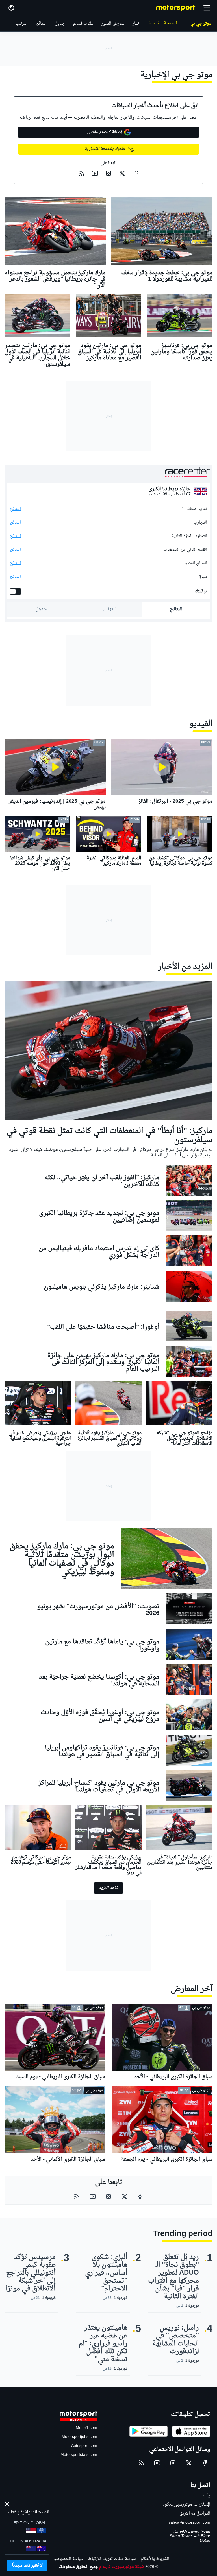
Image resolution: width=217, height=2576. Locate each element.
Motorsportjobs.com (79, 2437)
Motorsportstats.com (79, 2455)
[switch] (17, 591)
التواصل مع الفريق (195, 2514)
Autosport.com (84, 2446)
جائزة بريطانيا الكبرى (170, 489)
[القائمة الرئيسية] (207, 8)
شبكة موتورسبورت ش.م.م (122, 2567)
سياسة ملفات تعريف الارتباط (112, 2559)
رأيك (206, 2496)
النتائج (15, 509)
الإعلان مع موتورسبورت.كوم (186, 2505)
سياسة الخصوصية (68, 2559)
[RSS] (81, 173)
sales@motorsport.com (189, 2523)
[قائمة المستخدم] (11, 8)
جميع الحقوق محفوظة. (79, 2567)
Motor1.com (86, 2428)
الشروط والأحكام (155, 2559)
